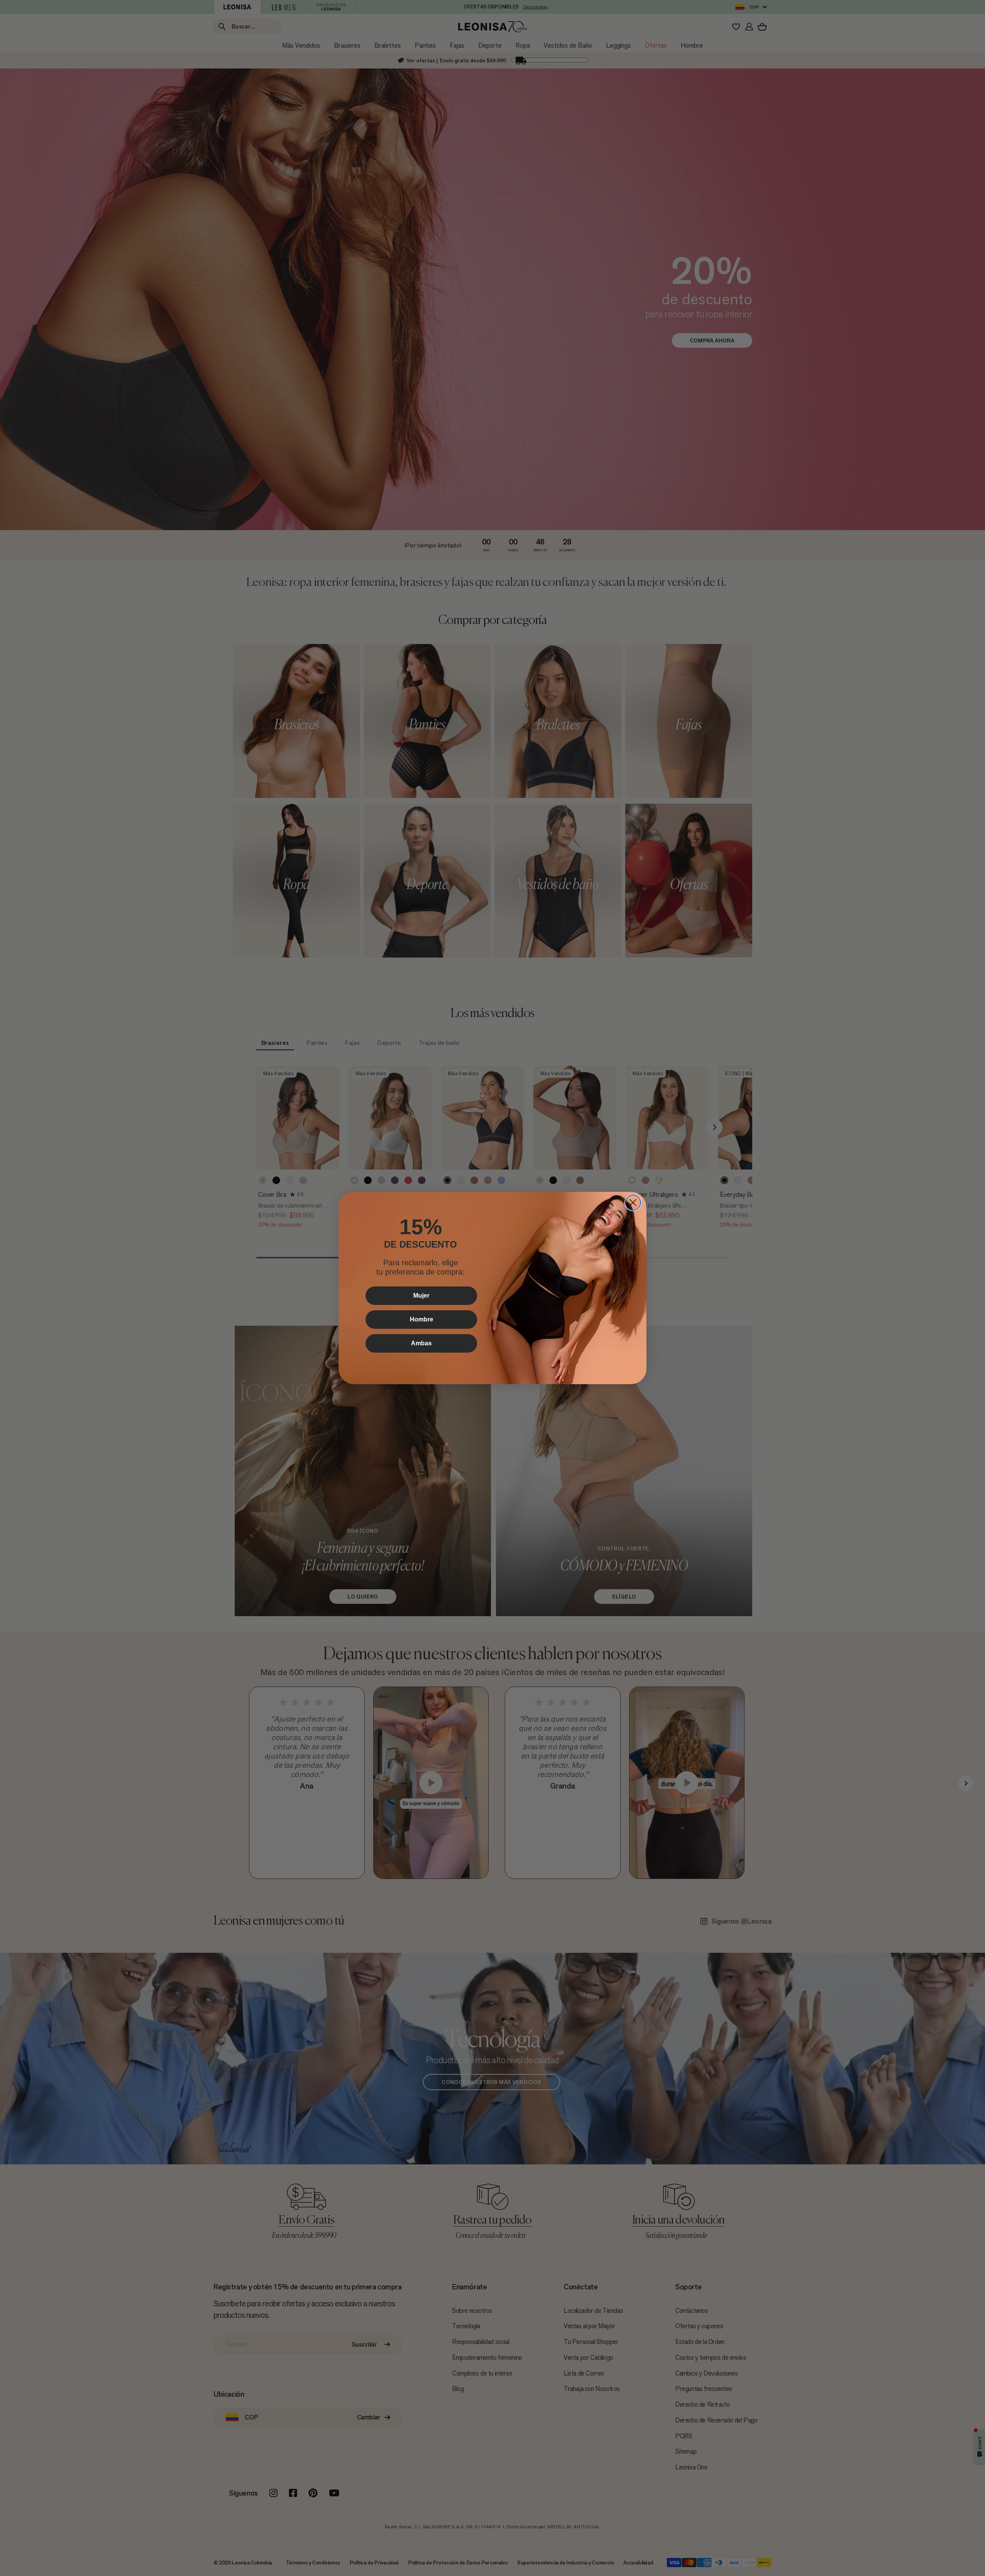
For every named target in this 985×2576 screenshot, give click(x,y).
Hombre (422, 1319)
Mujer (421, 1296)
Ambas (421, 1343)
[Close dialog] (633, 1203)
